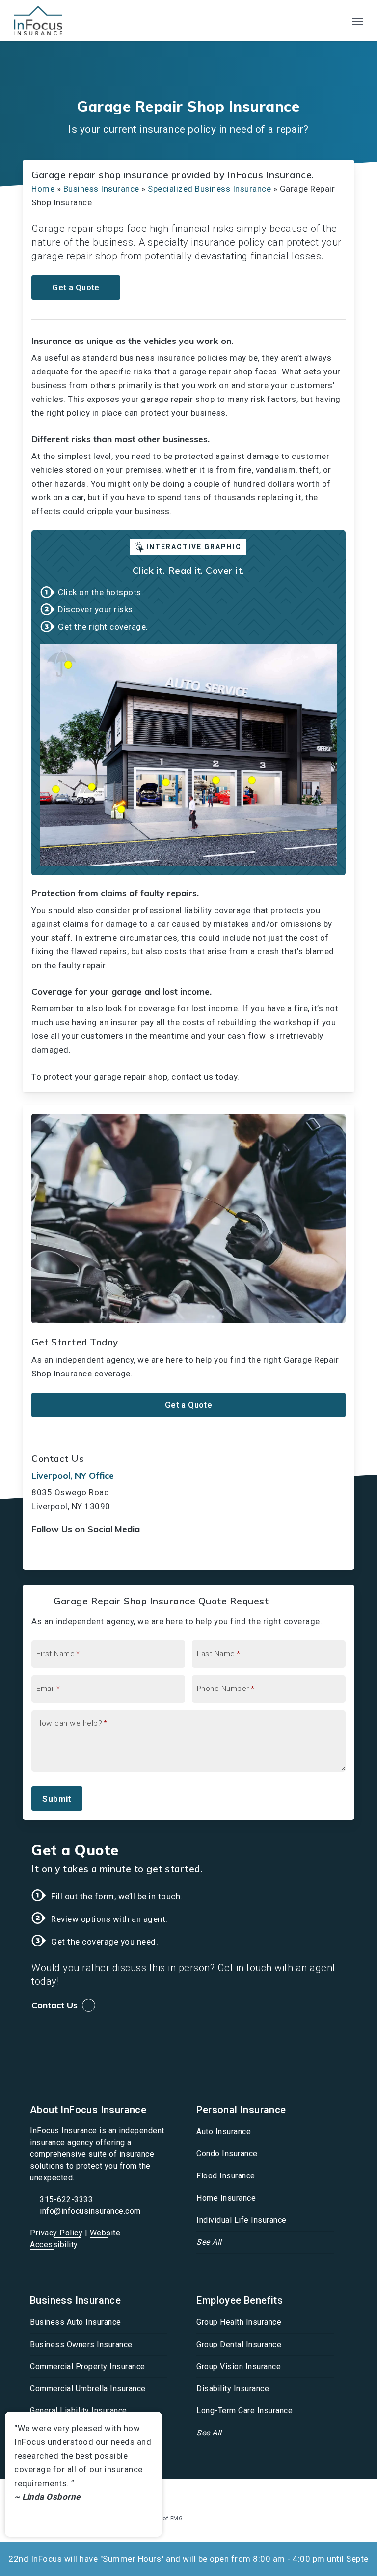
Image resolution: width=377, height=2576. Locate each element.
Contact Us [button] (54, 2005)
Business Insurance (101, 189)
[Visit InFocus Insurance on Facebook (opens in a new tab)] (40, 1552)
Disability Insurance (233, 2389)
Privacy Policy (56, 2233)
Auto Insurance (224, 2132)
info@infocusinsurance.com (90, 2211)
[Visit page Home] (38, 21)
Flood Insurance (226, 2176)
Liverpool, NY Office (73, 1475)
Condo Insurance (227, 2154)
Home (43, 189)
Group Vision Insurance (239, 2366)
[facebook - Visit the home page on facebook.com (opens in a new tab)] (314, 2494)
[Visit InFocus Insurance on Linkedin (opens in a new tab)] (61, 1552)
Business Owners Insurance (81, 2344)
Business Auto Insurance (76, 2322)
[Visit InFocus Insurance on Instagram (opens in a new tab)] (81, 1552)
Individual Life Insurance (242, 2220)
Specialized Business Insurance (209, 189)
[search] (338, 21)
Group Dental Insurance (239, 2344)
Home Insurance (226, 2198)
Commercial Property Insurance (88, 2366)
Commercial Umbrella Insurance (88, 2389)
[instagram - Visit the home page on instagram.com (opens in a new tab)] (350, 2494)
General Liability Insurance (79, 2411)
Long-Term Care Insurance (244, 2411)
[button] (358, 21)
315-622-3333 (66, 2199)
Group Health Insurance (239, 2322)
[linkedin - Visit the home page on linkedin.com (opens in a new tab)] (333, 2494)
